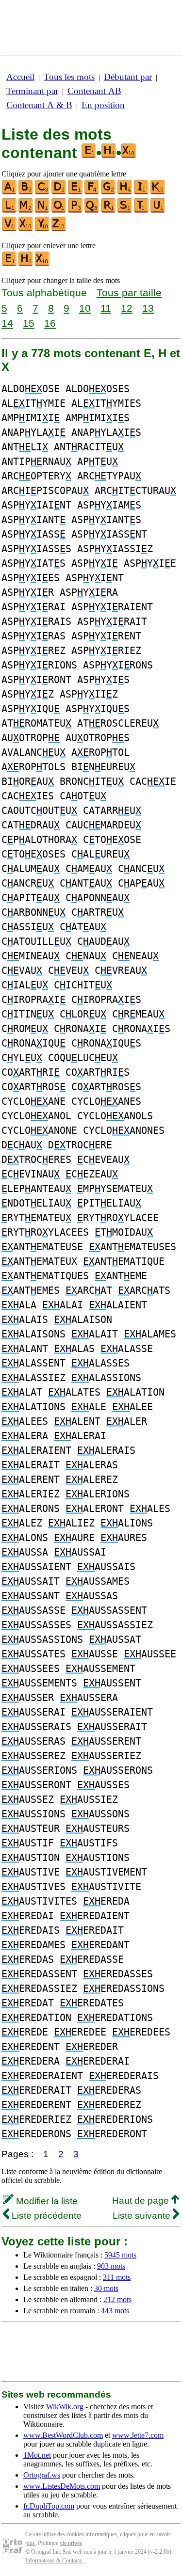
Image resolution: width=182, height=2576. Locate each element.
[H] (125, 192)
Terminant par (32, 91)
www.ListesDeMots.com (62, 2486)
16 (50, 323)
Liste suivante (143, 2216)
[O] (59, 211)
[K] (158, 192)
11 (106, 308)
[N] (43, 211)
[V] (10, 229)
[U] (158, 211)
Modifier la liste (46, 2201)
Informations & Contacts (54, 2560)
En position (103, 105)
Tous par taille (129, 293)
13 (148, 308)
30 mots (106, 2288)
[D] (59, 192)
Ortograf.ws (42, 2475)
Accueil (20, 77)
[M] (26, 211)
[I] (142, 192)
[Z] (59, 229)
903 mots (111, 2266)
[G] (109, 192)
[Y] (43, 229)
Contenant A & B (39, 105)
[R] (109, 211)
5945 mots (120, 2255)
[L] (10, 211)
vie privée (71, 2543)
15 (29, 323)
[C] (43, 192)
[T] (142, 211)
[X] (26, 229)
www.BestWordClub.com (63, 2435)
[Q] (92, 211)
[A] (10, 192)
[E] (76, 192)
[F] (92, 192)
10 (85, 308)
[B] (26, 192)
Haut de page (142, 2201)
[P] (76, 211)
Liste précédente (45, 2216)
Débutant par (128, 77)
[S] (125, 211)
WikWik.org (65, 2407)
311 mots (117, 2277)
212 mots (117, 2299)
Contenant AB (94, 91)
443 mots (115, 2311)
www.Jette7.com (138, 2435)
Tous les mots (69, 77)
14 (7, 323)
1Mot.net (37, 2455)
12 (127, 308)
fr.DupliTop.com (49, 2506)
